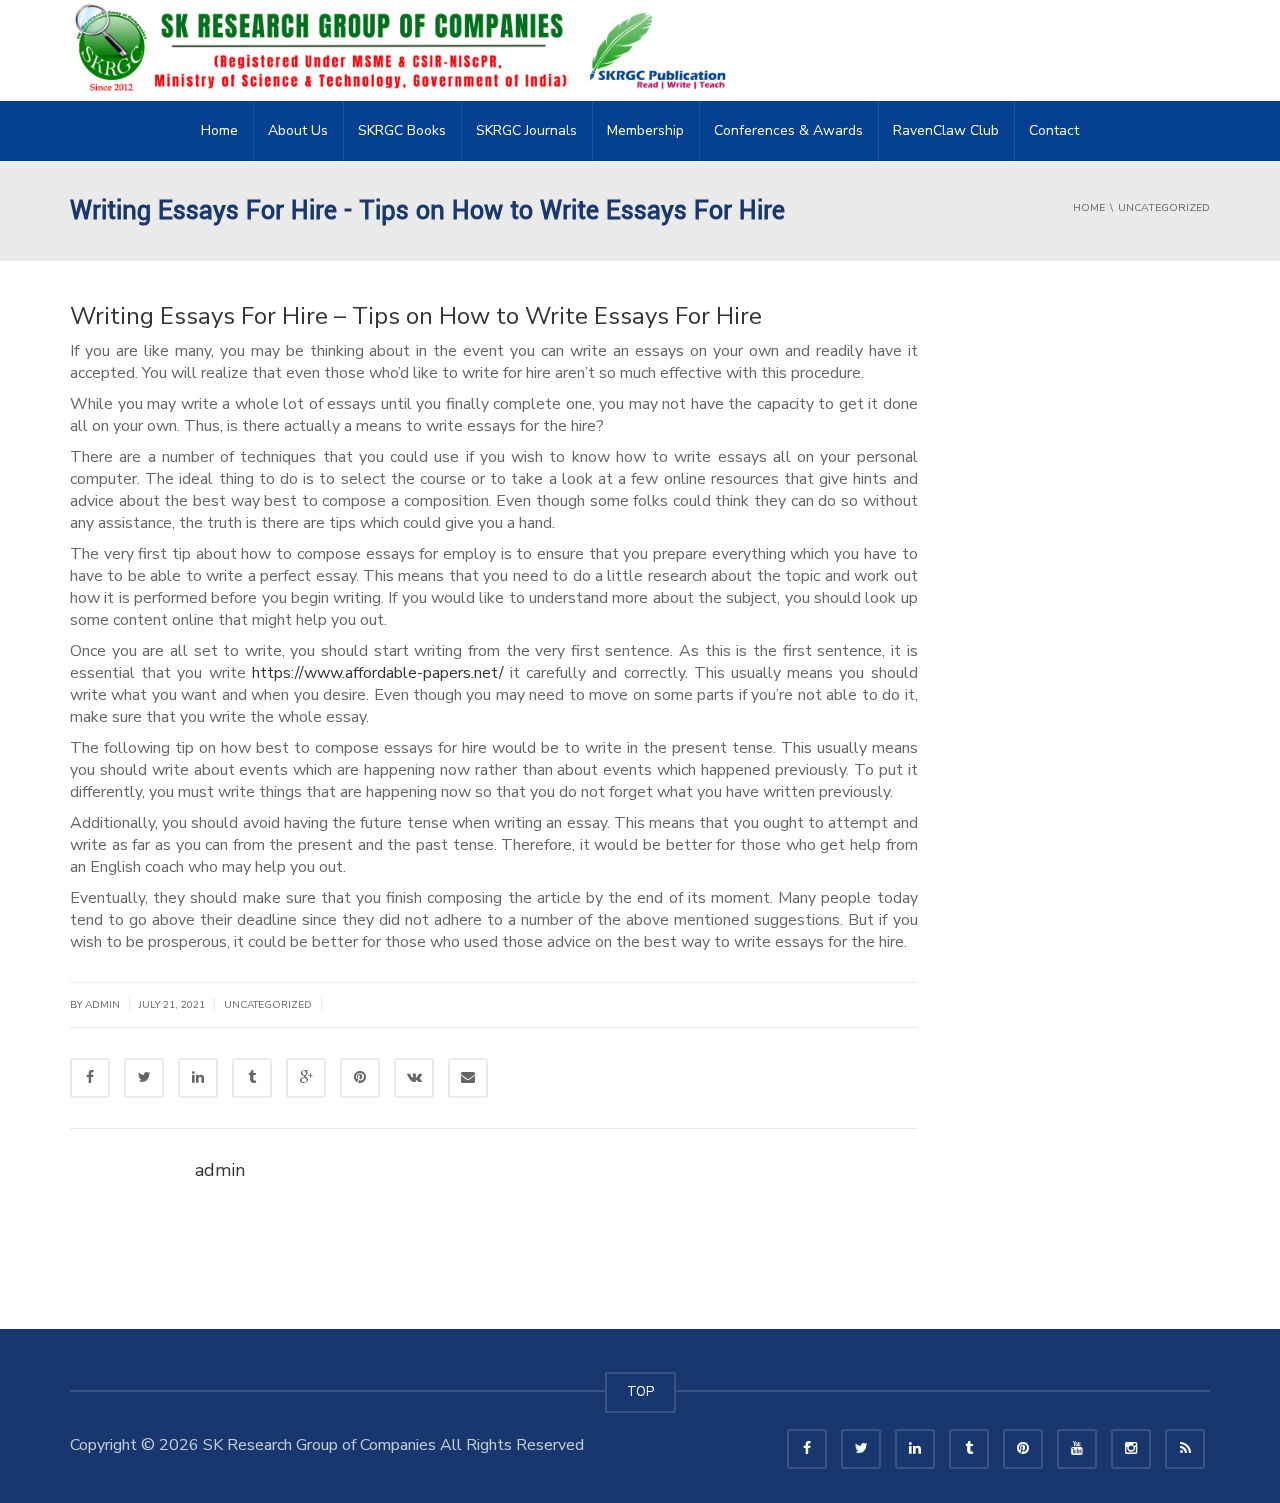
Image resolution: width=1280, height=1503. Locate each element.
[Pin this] (360, 1078)
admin (102, 1005)
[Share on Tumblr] (252, 1078)
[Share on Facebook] (90, 1078)
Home (219, 130)
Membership (645, 130)
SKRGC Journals (526, 130)
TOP (640, 1392)
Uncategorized (268, 1005)
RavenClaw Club (946, 130)
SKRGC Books (402, 130)
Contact (1054, 130)
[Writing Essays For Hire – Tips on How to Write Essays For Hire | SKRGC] (406, 50)
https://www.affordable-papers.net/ (378, 673)
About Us (298, 130)
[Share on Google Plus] (306, 1078)
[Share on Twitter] (144, 1078)
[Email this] (468, 1078)
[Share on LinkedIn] (198, 1078)
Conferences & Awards (788, 130)
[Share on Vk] (414, 1078)
